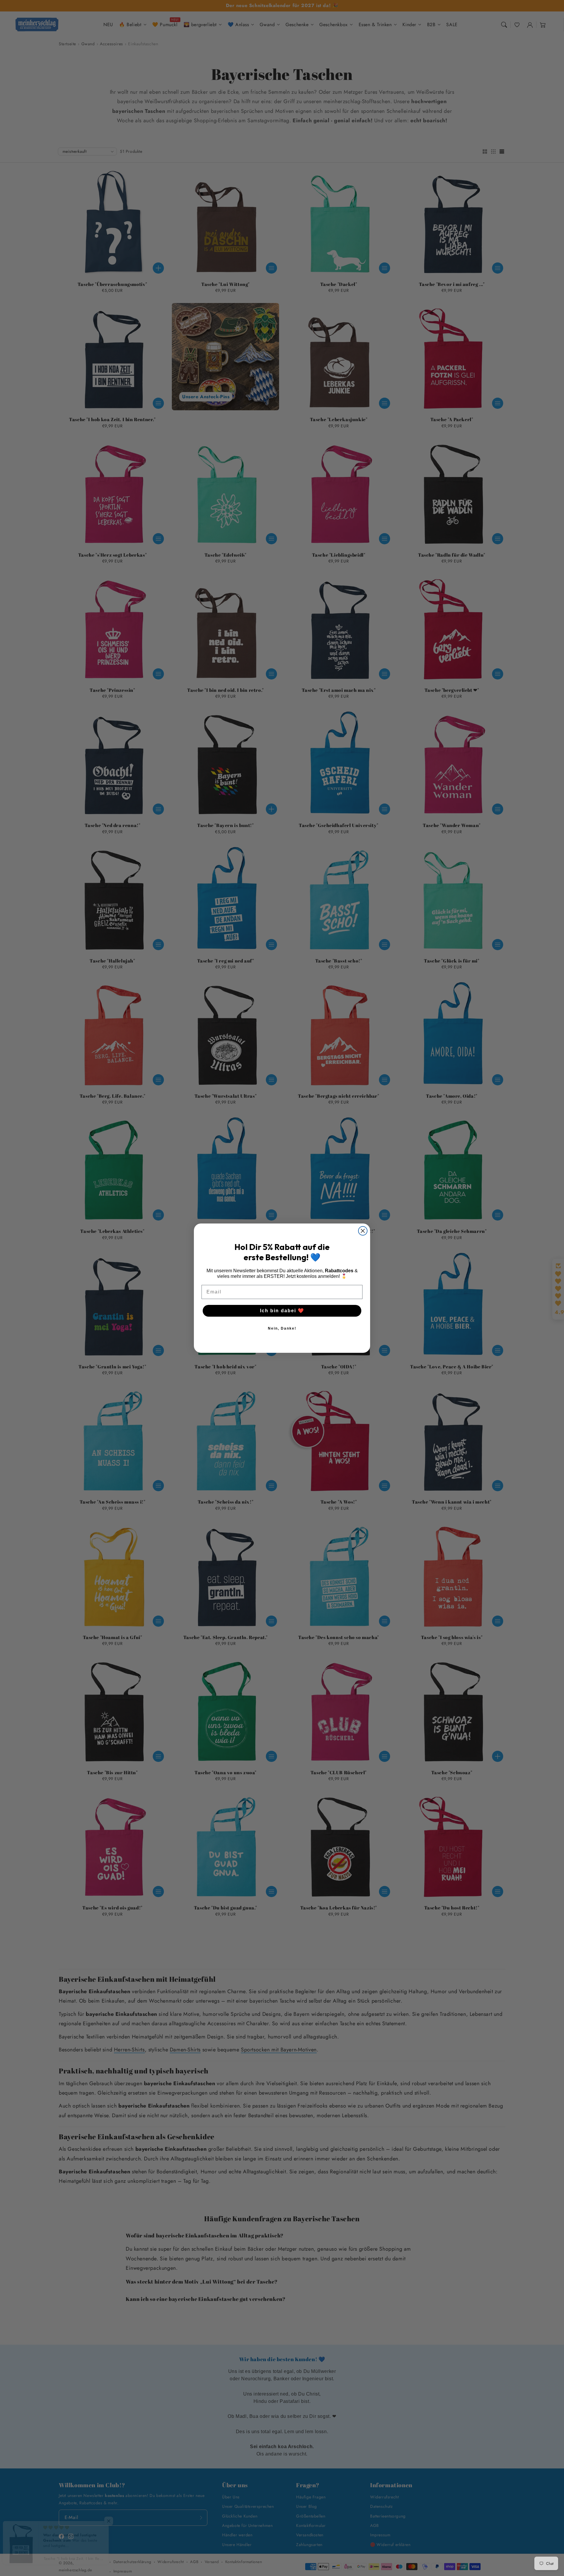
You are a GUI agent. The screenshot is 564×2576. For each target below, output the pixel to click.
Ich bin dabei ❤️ (282, 1311)
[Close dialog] (363, 1231)
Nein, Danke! (282, 1328)
